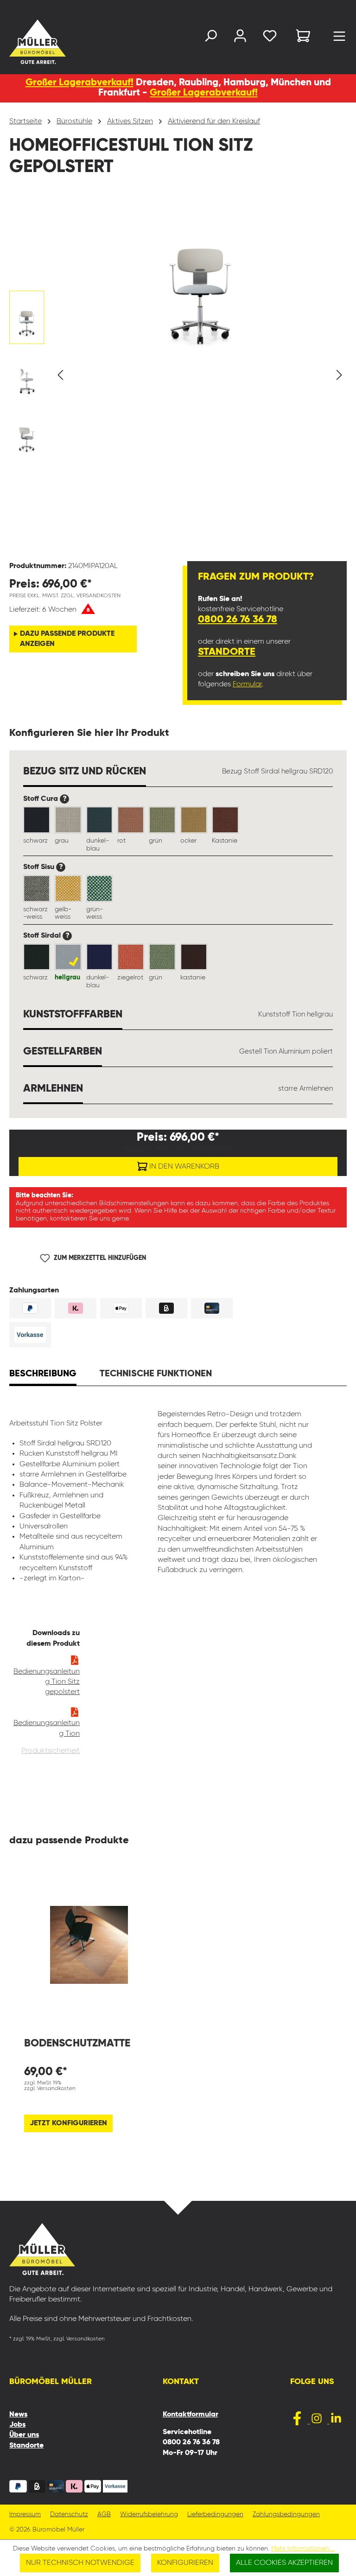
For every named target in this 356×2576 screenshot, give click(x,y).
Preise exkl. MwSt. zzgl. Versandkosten (65, 596)
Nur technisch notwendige (80, 2563)
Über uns (24, 2435)
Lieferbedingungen (215, 2515)
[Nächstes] (339, 375)
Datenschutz (69, 2515)
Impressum (25, 2515)
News (18, 2415)
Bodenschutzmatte (77, 2043)
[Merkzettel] (270, 38)
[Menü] (339, 38)
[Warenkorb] (303, 37)
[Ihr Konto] (240, 38)
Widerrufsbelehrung (149, 2515)
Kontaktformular (191, 2415)
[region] (178, 375)
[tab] (43, 1375)
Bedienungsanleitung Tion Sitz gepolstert (47, 1682)
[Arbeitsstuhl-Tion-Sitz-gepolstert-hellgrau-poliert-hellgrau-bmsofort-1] (200, 273)
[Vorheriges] (60, 375)
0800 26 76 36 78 (238, 620)
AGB (104, 2515)
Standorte (227, 652)
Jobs (17, 2425)
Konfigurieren (185, 2563)
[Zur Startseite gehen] (19, 42)
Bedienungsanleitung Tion (47, 1728)
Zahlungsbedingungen (286, 2515)
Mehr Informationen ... (303, 2549)
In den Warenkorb (183, 1167)
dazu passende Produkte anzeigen (67, 639)
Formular (247, 684)
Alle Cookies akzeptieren (284, 2563)
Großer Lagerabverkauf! (79, 83)
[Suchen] (210, 38)
